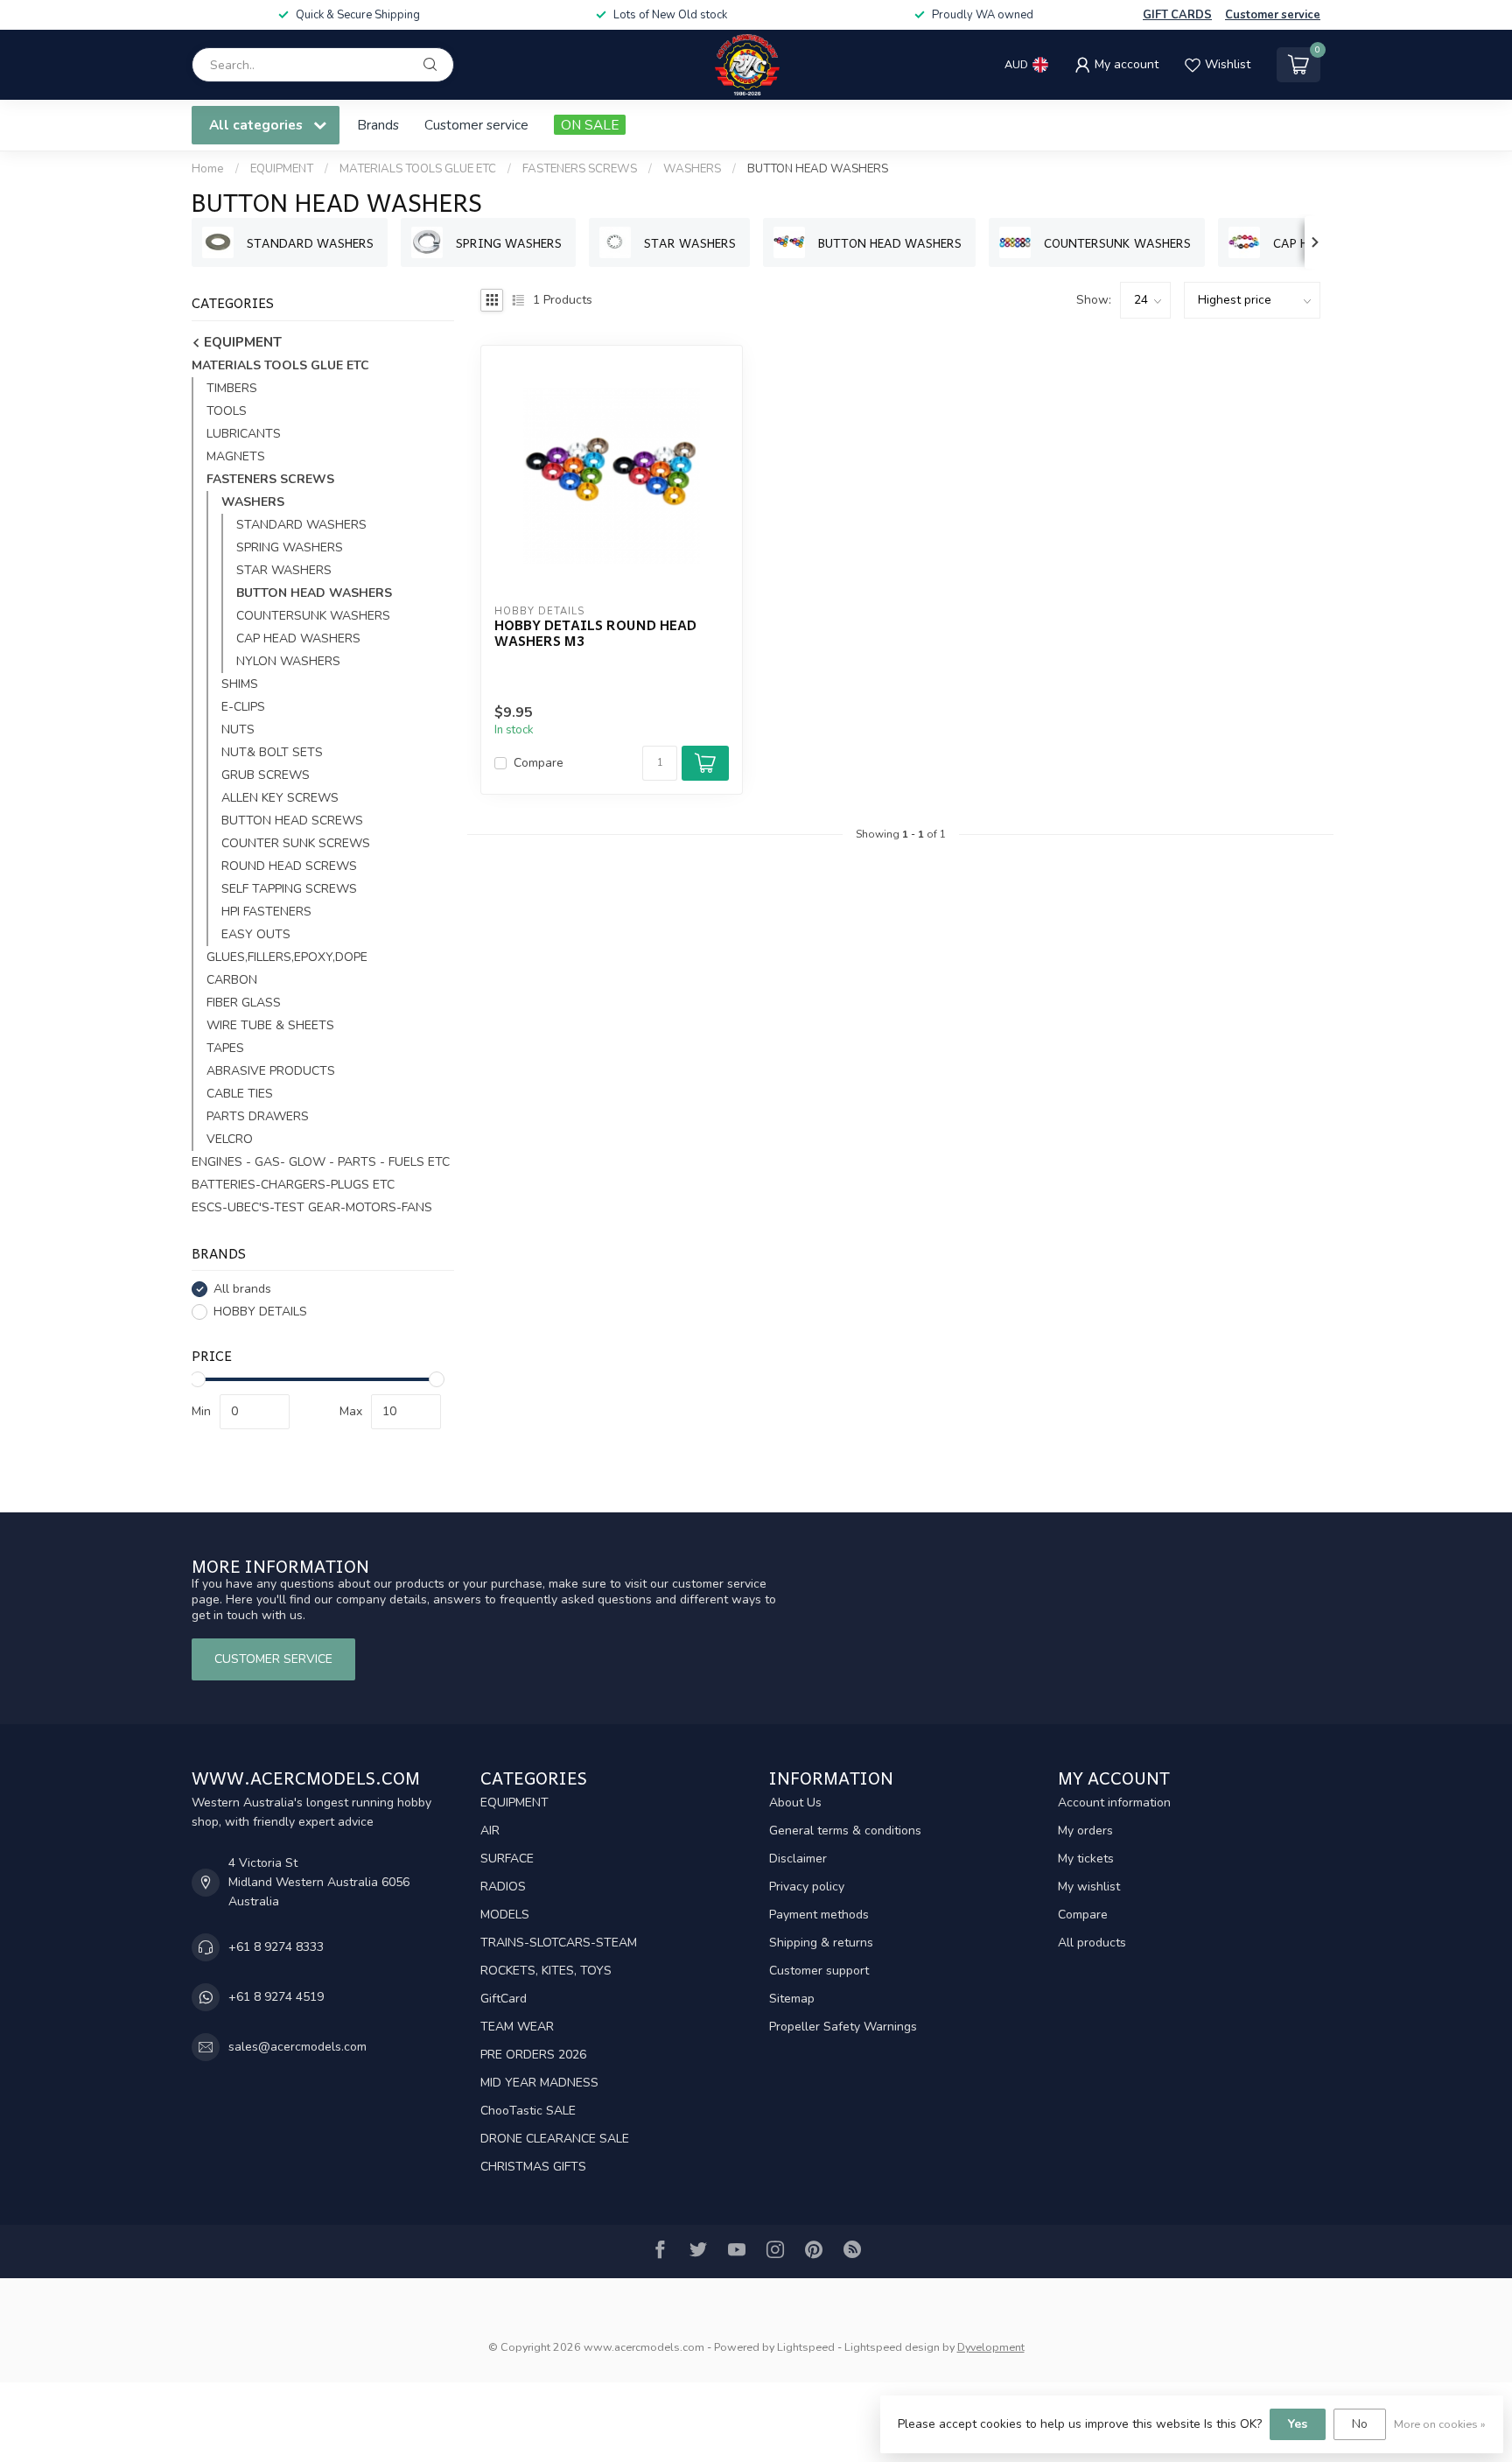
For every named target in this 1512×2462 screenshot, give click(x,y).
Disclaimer (798, 1859)
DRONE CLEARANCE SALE (555, 2139)
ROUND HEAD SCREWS (289, 866)
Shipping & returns (821, 1943)
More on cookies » (1440, 2424)
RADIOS (503, 1887)
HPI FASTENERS (266, 912)
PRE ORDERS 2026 (533, 2055)
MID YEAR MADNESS (539, 2083)
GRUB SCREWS (266, 775)
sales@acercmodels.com (297, 2047)
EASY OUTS (256, 934)
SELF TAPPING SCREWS (289, 889)
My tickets (1086, 1859)
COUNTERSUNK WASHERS (313, 616)
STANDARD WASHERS (301, 525)
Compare (539, 763)
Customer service (1273, 15)
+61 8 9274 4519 (276, 1997)
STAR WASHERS (284, 570)
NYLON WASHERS (288, 661)
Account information (1114, 1803)
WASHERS (692, 169)
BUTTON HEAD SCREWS (292, 821)
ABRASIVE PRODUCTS (271, 1071)
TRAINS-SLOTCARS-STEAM (559, 1943)
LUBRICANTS (244, 434)
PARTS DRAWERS (258, 1116)
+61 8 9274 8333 (276, 1947)
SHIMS (240, 684)
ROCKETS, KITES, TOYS (546, 1971)
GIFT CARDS (1177, 15)
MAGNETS (236, 456)
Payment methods (819, 1915)
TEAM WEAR (517, 2027)
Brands (378, 125)
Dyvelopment (991, 2347)
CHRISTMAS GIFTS (533, 2167)
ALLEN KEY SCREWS (280, 798)
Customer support (819, 1971)
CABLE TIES (240, 1094)
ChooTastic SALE (528, 2111)
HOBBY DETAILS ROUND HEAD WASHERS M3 (595, 633)
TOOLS (227, 411)
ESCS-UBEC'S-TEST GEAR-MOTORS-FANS (312, 1207)
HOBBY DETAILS (260, 1312)
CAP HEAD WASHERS (298, 638)
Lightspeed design (892, 2347)
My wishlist (1089, 1887)
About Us (795, 1803)
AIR (490, 1831)
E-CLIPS (243, 707)
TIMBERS (232, 388)
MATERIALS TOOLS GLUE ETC (418, 169)
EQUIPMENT (282, 169)
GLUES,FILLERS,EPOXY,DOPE (287, 957)
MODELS (505, 1915)
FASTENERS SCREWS (580, 169)
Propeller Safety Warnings (843, 2027)
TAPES (225, 1048)
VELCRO (230, 1139)
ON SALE (590, 125)
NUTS (238, 729)
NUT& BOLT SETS (272, 752)
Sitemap (792, 1999)
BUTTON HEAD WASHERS (818, 169)
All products (1092, 1943)
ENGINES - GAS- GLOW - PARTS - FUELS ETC (321, 1162)
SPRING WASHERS (290, 547)
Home (208, 169)
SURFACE (507, 1859)
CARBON (232, 980)
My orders (1085, 1831)
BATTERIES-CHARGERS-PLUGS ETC (293, 1185)
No (1360, 2424)
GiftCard (504, 1999)
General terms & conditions (845, 1831)
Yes (1298, 2424)
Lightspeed (806, 2347)
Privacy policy (807, 1887)
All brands (242, 1289)
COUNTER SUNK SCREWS (296, 843)
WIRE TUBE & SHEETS (270, 1025)
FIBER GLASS (244, 1003)
